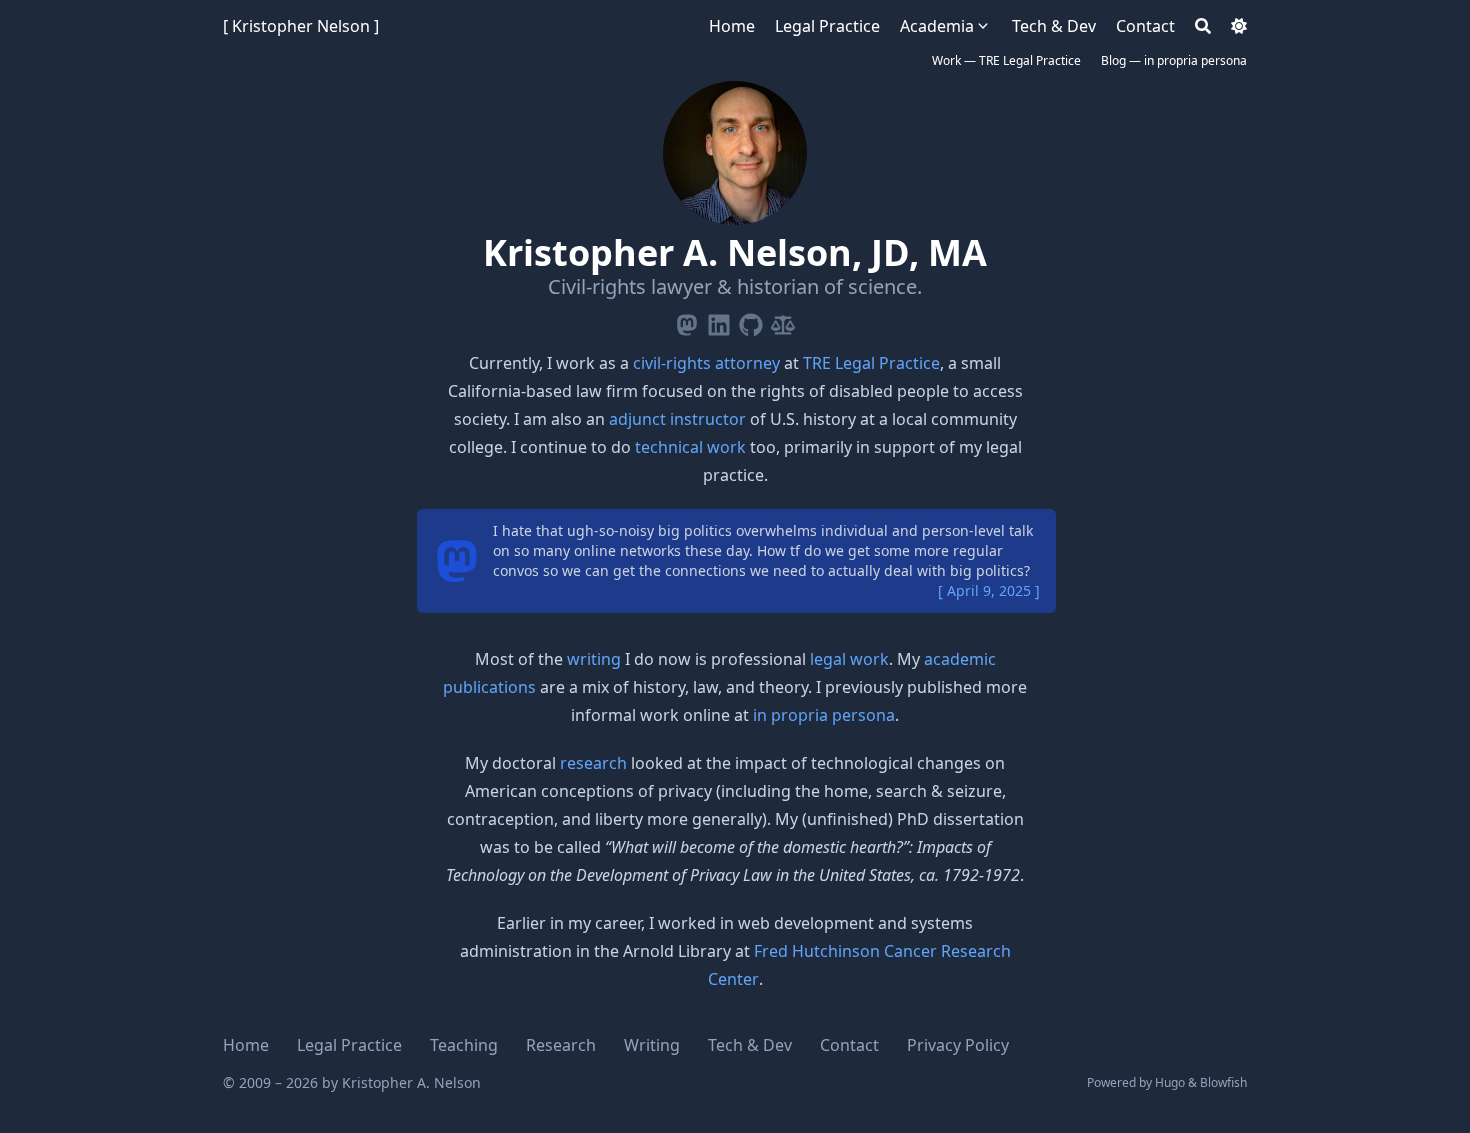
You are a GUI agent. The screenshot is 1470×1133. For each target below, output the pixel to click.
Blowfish (1223, 1082)
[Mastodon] (687, 321)
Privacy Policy (958, 1045)
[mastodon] (457, 561)
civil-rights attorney (706, 363)
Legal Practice (349, 1045)
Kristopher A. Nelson (411, 1082)
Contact (849, 1045)
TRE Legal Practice (871, 363)
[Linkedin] (719, 321)
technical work (690, 447)
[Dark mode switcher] (1239, 26)
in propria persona (824, 715)
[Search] (1203, 26)
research (593, 763)
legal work (849, 659)
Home (246, 1045)
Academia (937, 26)
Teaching (464, 1045)
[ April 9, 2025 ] (989, 590)
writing (594, 659)
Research (561, 1045)
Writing (652, 1045)
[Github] (751, 321)
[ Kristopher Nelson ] (301, 26)
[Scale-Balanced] (783, 321)
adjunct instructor (677, 419)
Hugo (1170, 1082)
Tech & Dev (750, 1045)
